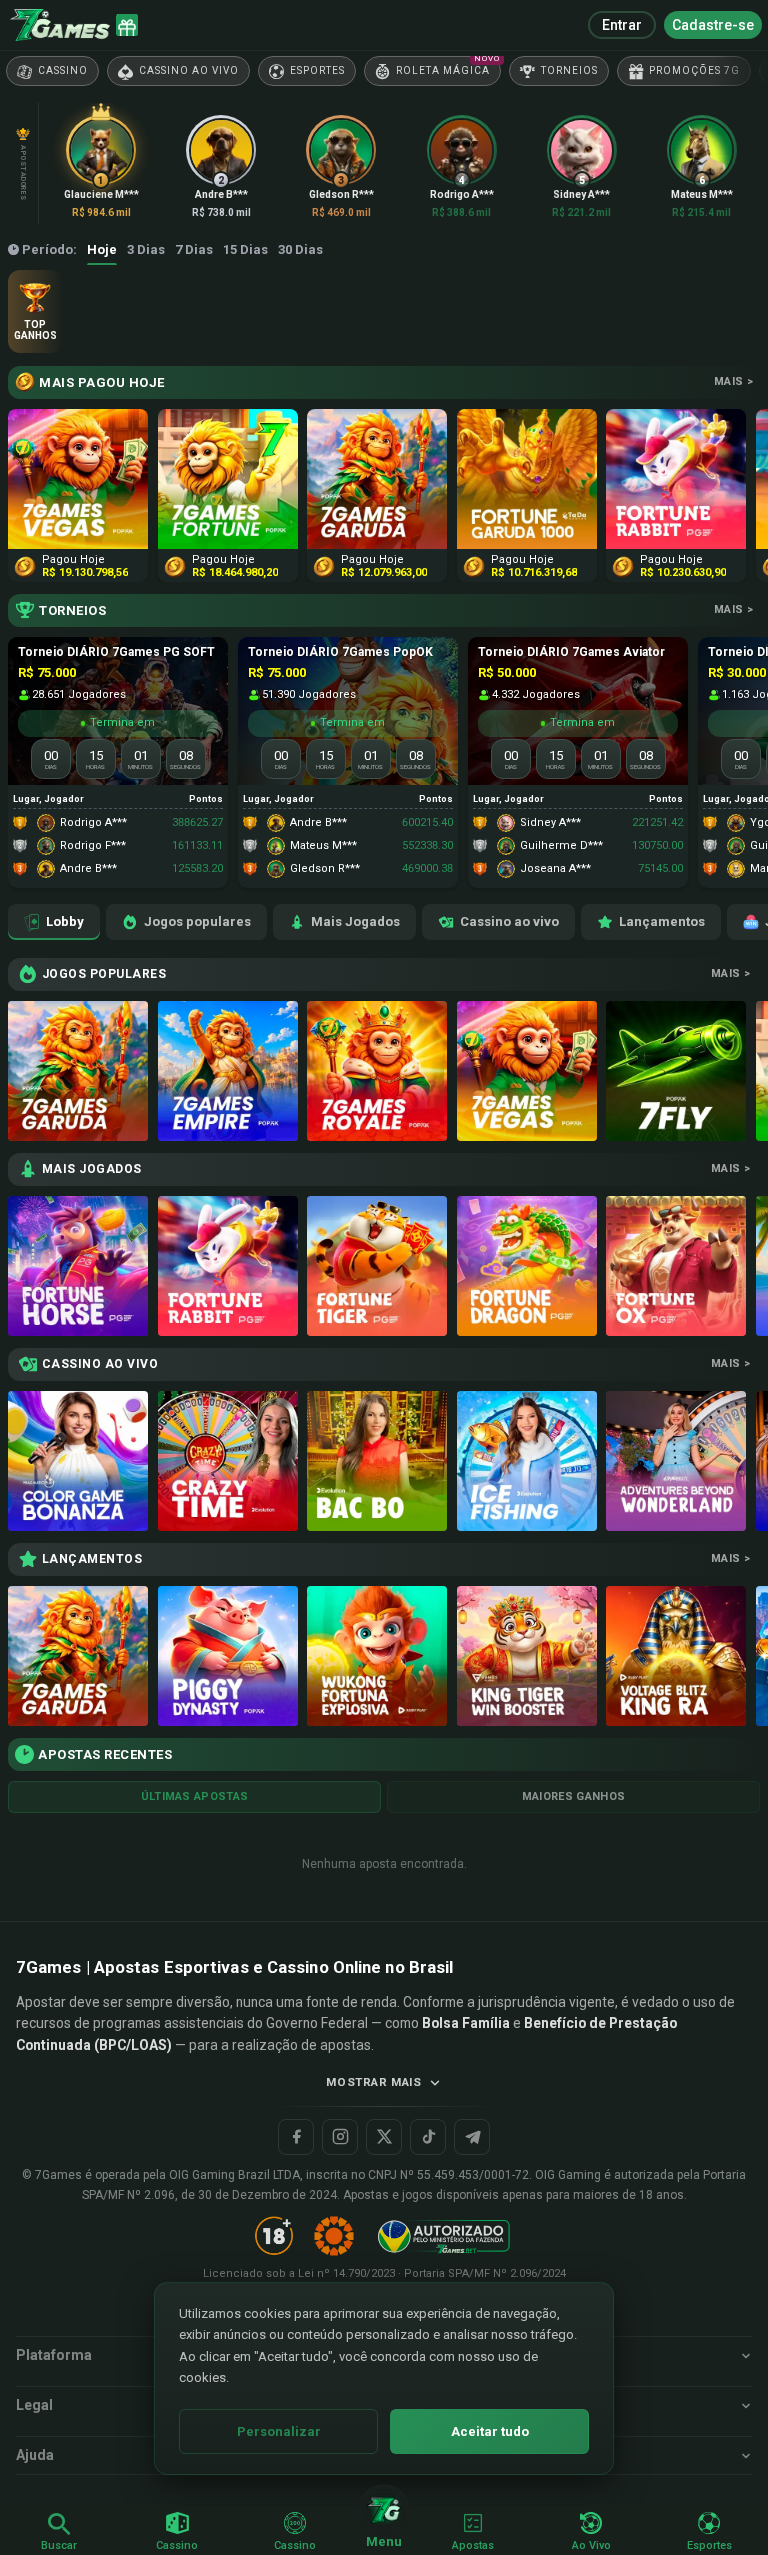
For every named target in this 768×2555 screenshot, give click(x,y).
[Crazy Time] (228, 1461)
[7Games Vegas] (527, 1071)
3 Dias (146, 249)
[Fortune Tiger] (377, 1266)
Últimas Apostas (195, 1796)
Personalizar (279, 2431)
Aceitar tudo (490, 2431)
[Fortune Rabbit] (228, 1266)
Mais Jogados (355, 921)
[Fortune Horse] (78, 1266)
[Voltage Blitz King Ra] (676, 1656)
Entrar (622, 25)
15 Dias (245, 249)
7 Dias (194, 249)
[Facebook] (296, 2137)
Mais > (733, 381)
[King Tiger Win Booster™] (527, 1656)
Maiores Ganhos (574, 1796)
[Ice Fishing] (527, 1461)
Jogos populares (197, 921)
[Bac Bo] (377, 1461)
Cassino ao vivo (509, 921)
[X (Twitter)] (384, 2137)
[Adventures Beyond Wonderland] (676, 1461)
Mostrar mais (373, 2082)
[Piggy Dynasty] (228, 1656)
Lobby (65, 921)
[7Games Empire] (228, 1071)
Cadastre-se (713, 25)
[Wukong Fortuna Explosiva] (377, 1656)
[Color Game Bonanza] (78, 1461)
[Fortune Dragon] (527, 1266)
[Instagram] (340, 2137)
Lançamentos (662, 921)
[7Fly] (676, 1071)
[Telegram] (472, 2137)
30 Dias (300, 249)
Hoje (102, 249)
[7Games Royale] (377, 1071)
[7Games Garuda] (78, 1071)
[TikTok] (428, 2137)
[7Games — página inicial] (60, 25)
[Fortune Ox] (676, 1266)
